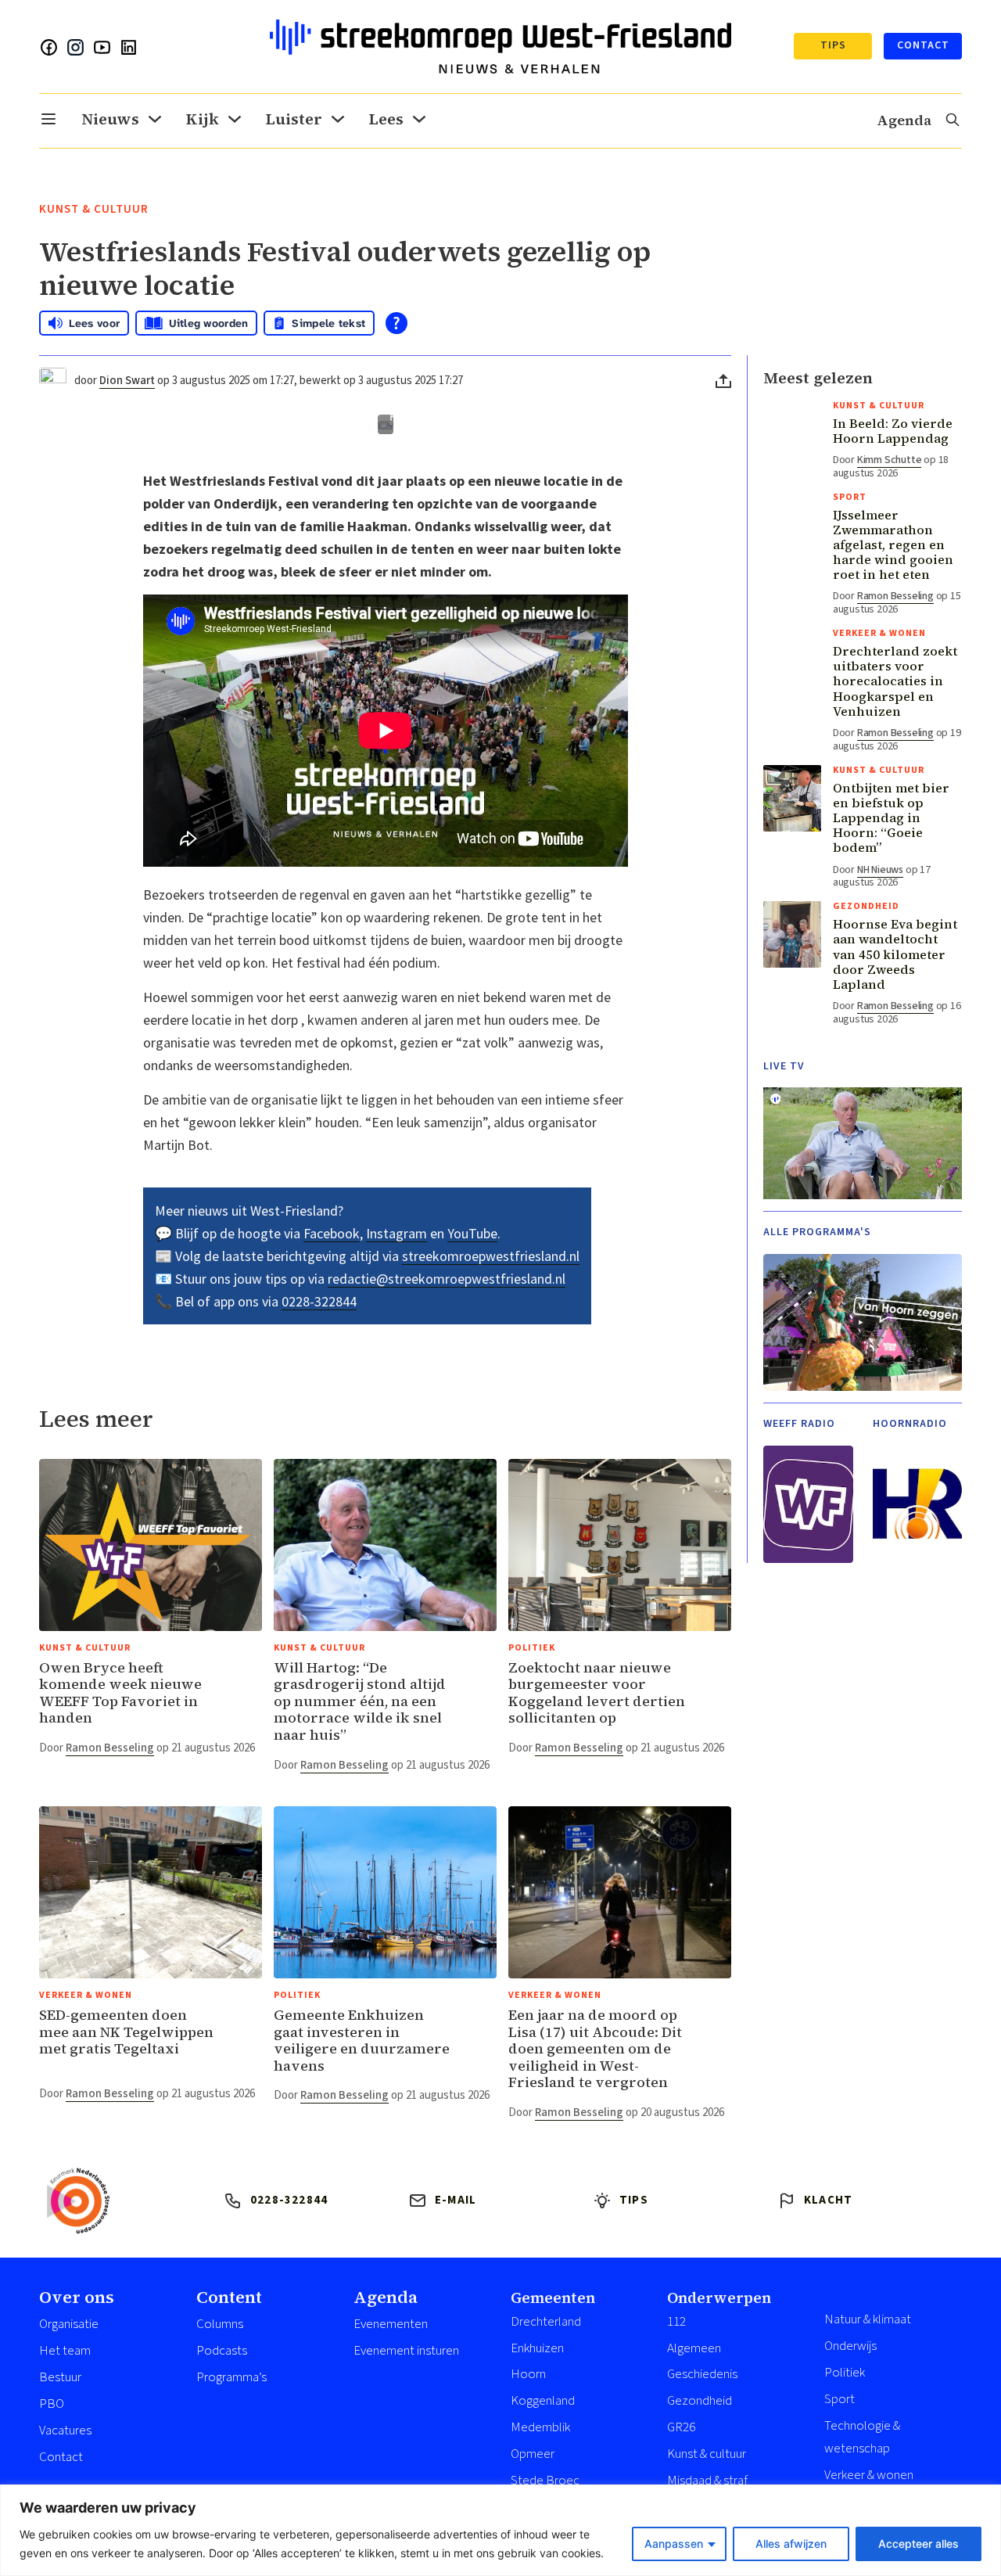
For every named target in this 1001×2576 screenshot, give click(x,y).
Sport (850, 497)
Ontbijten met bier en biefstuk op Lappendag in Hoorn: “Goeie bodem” (891, 818)
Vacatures (65, 2430)
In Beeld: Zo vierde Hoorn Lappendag (893, 431)
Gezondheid (866, 906)
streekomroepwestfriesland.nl (491, 1256)
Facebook (332, 1233)
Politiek (532, 1648)
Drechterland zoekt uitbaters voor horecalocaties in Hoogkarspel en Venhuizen (895, 681)
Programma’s (231, 2377)
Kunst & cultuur (94, 209)
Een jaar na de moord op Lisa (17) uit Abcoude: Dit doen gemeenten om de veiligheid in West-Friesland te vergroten (595, 2048)
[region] (500, 2530)
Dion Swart (127, 381)
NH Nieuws (880, 870)
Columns (220, 2324)
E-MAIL (456, 2200)
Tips (833, 45)
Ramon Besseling (110, 1748)
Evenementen (391, 2324)
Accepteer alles (918, 2544)
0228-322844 (319, 1301)
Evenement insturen (406, 2351)
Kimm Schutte (890, 460)
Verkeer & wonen (86, 1995)
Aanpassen (674, 2544)
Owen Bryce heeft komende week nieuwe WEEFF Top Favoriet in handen (120, 1693)
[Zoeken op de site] (953, 121)
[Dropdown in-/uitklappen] (48, 119)
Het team (65, 2351)
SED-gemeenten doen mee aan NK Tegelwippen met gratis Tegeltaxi (126, 2032)
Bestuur (60, 2377)
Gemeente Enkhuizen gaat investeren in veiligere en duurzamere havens (362, 2040)
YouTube (472, 1233)
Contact (923, 45)
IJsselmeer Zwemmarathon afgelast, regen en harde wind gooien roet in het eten (893, 545)
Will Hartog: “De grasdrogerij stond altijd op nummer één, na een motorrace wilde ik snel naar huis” (360, 1701)
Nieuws (110, 119)
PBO (52, 2404)
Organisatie (69, 2324)
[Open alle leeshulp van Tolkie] (396, 323)
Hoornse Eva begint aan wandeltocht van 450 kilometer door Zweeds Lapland (895, 954)
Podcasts (222, 2351)
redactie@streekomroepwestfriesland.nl (447, 1279)
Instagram (396, 1233)
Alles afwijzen (791, 2544)
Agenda (904, 120)
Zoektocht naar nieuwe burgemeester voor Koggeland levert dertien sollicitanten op (597, 1693)
